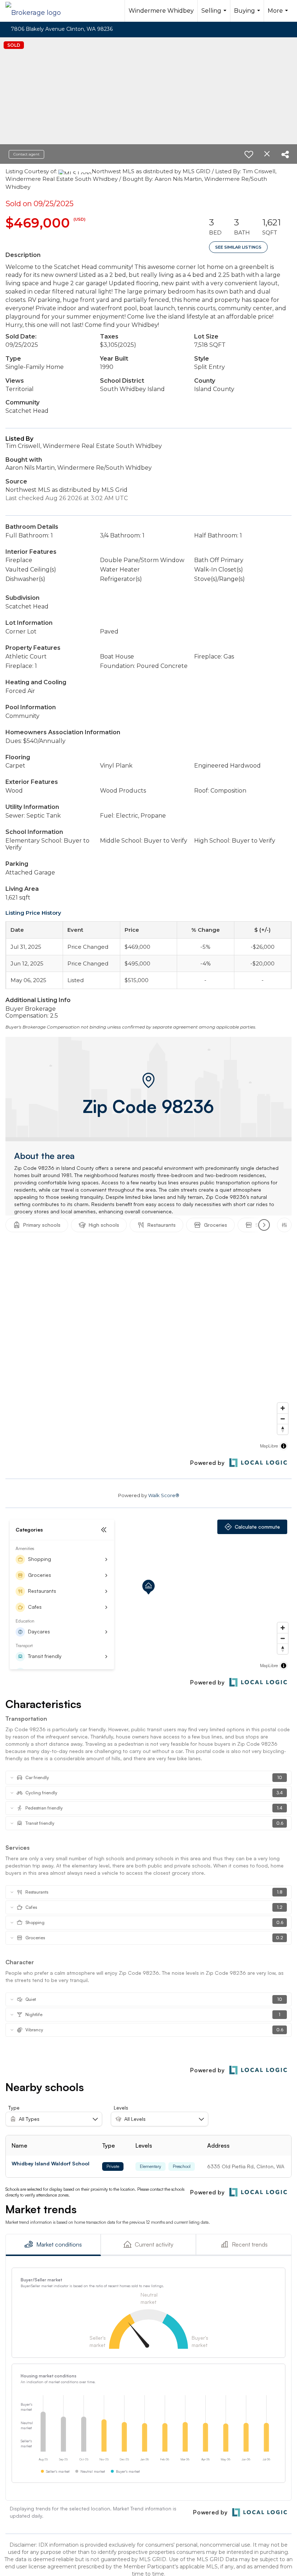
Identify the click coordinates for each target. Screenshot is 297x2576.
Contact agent (26, 154)
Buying (248, 14)
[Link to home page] (37, 11)
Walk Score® (164, 1495)
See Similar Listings (238, 247)
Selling (215, 14)
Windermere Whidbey (161, 11)
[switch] (249, 154)
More (279, 14)
